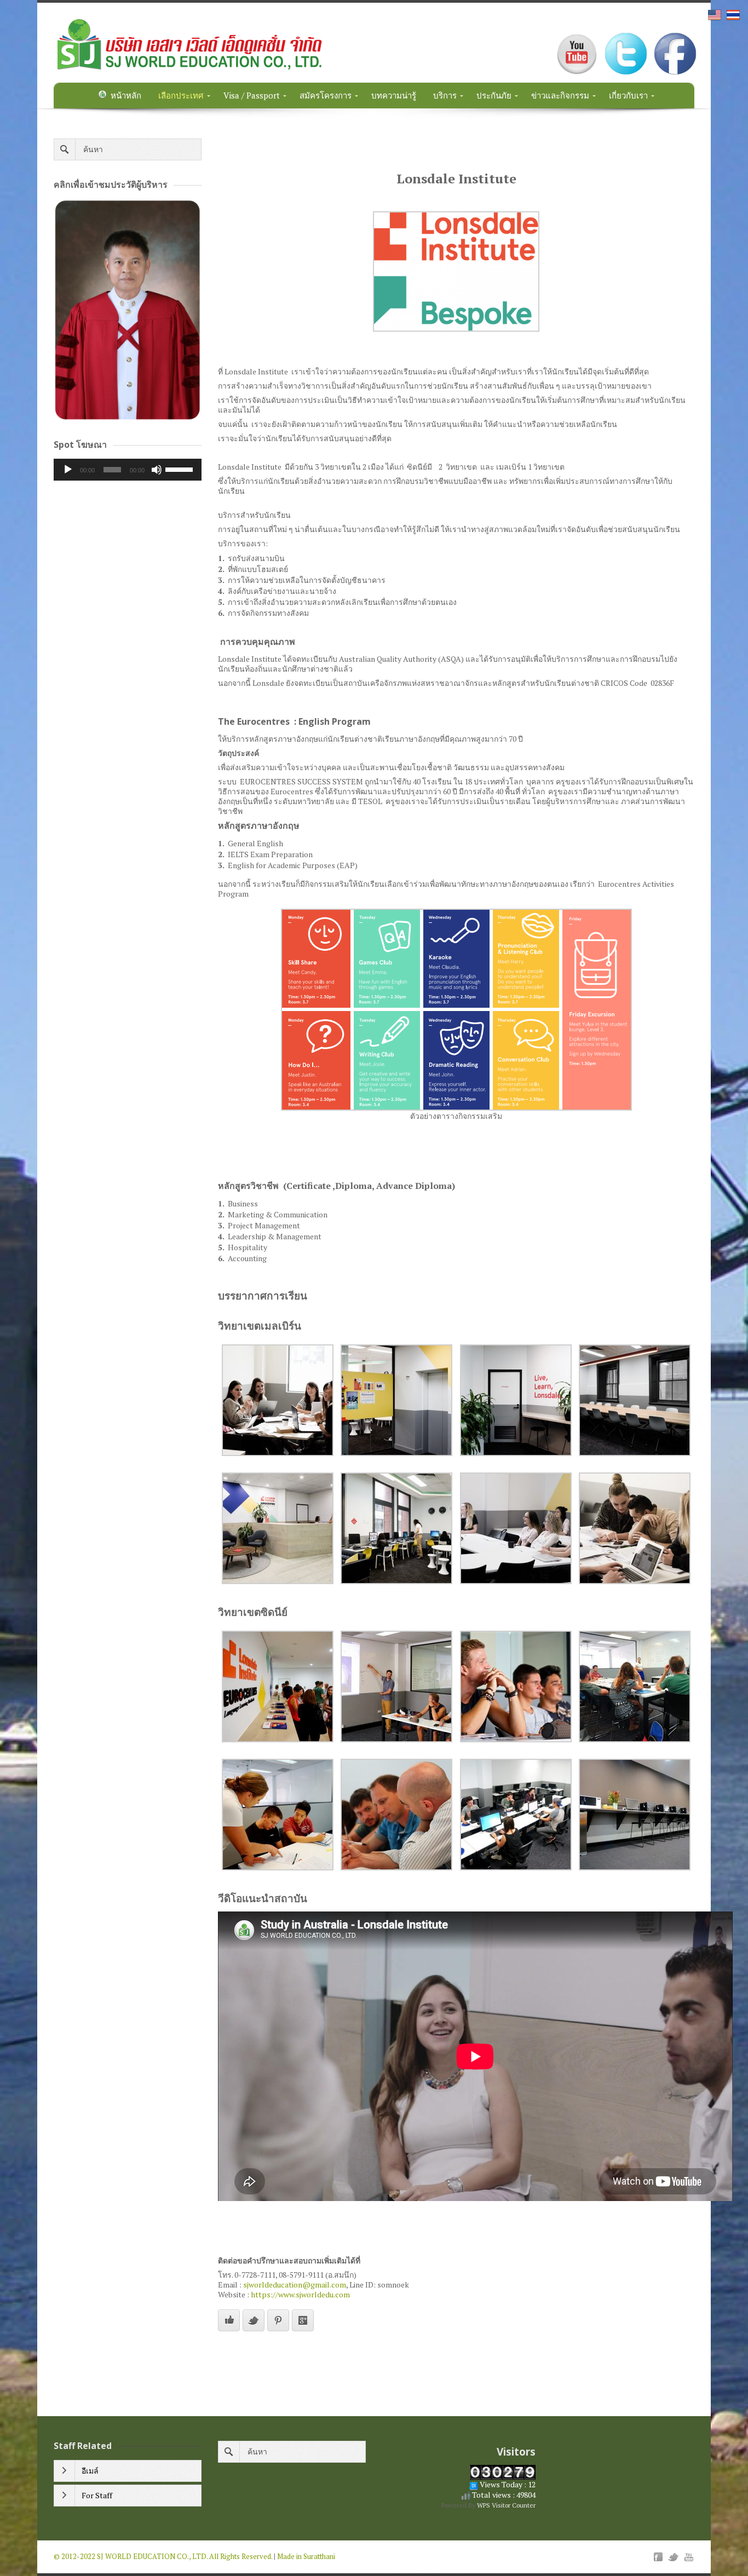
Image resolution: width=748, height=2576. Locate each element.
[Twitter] (674, 2557)
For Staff (97, 2495)
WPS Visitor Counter (506, 2505)
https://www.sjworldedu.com (300, 2294)
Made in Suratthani (306, 2556)
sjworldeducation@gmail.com (295, 2285)
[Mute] (157, 470)
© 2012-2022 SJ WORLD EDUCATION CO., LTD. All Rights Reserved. (163, 2556)
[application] (128, 470)
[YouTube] (689, 2557)
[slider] (181, 469)
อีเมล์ (90, 2471)
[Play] (68, 470)
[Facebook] (658, 2557)
